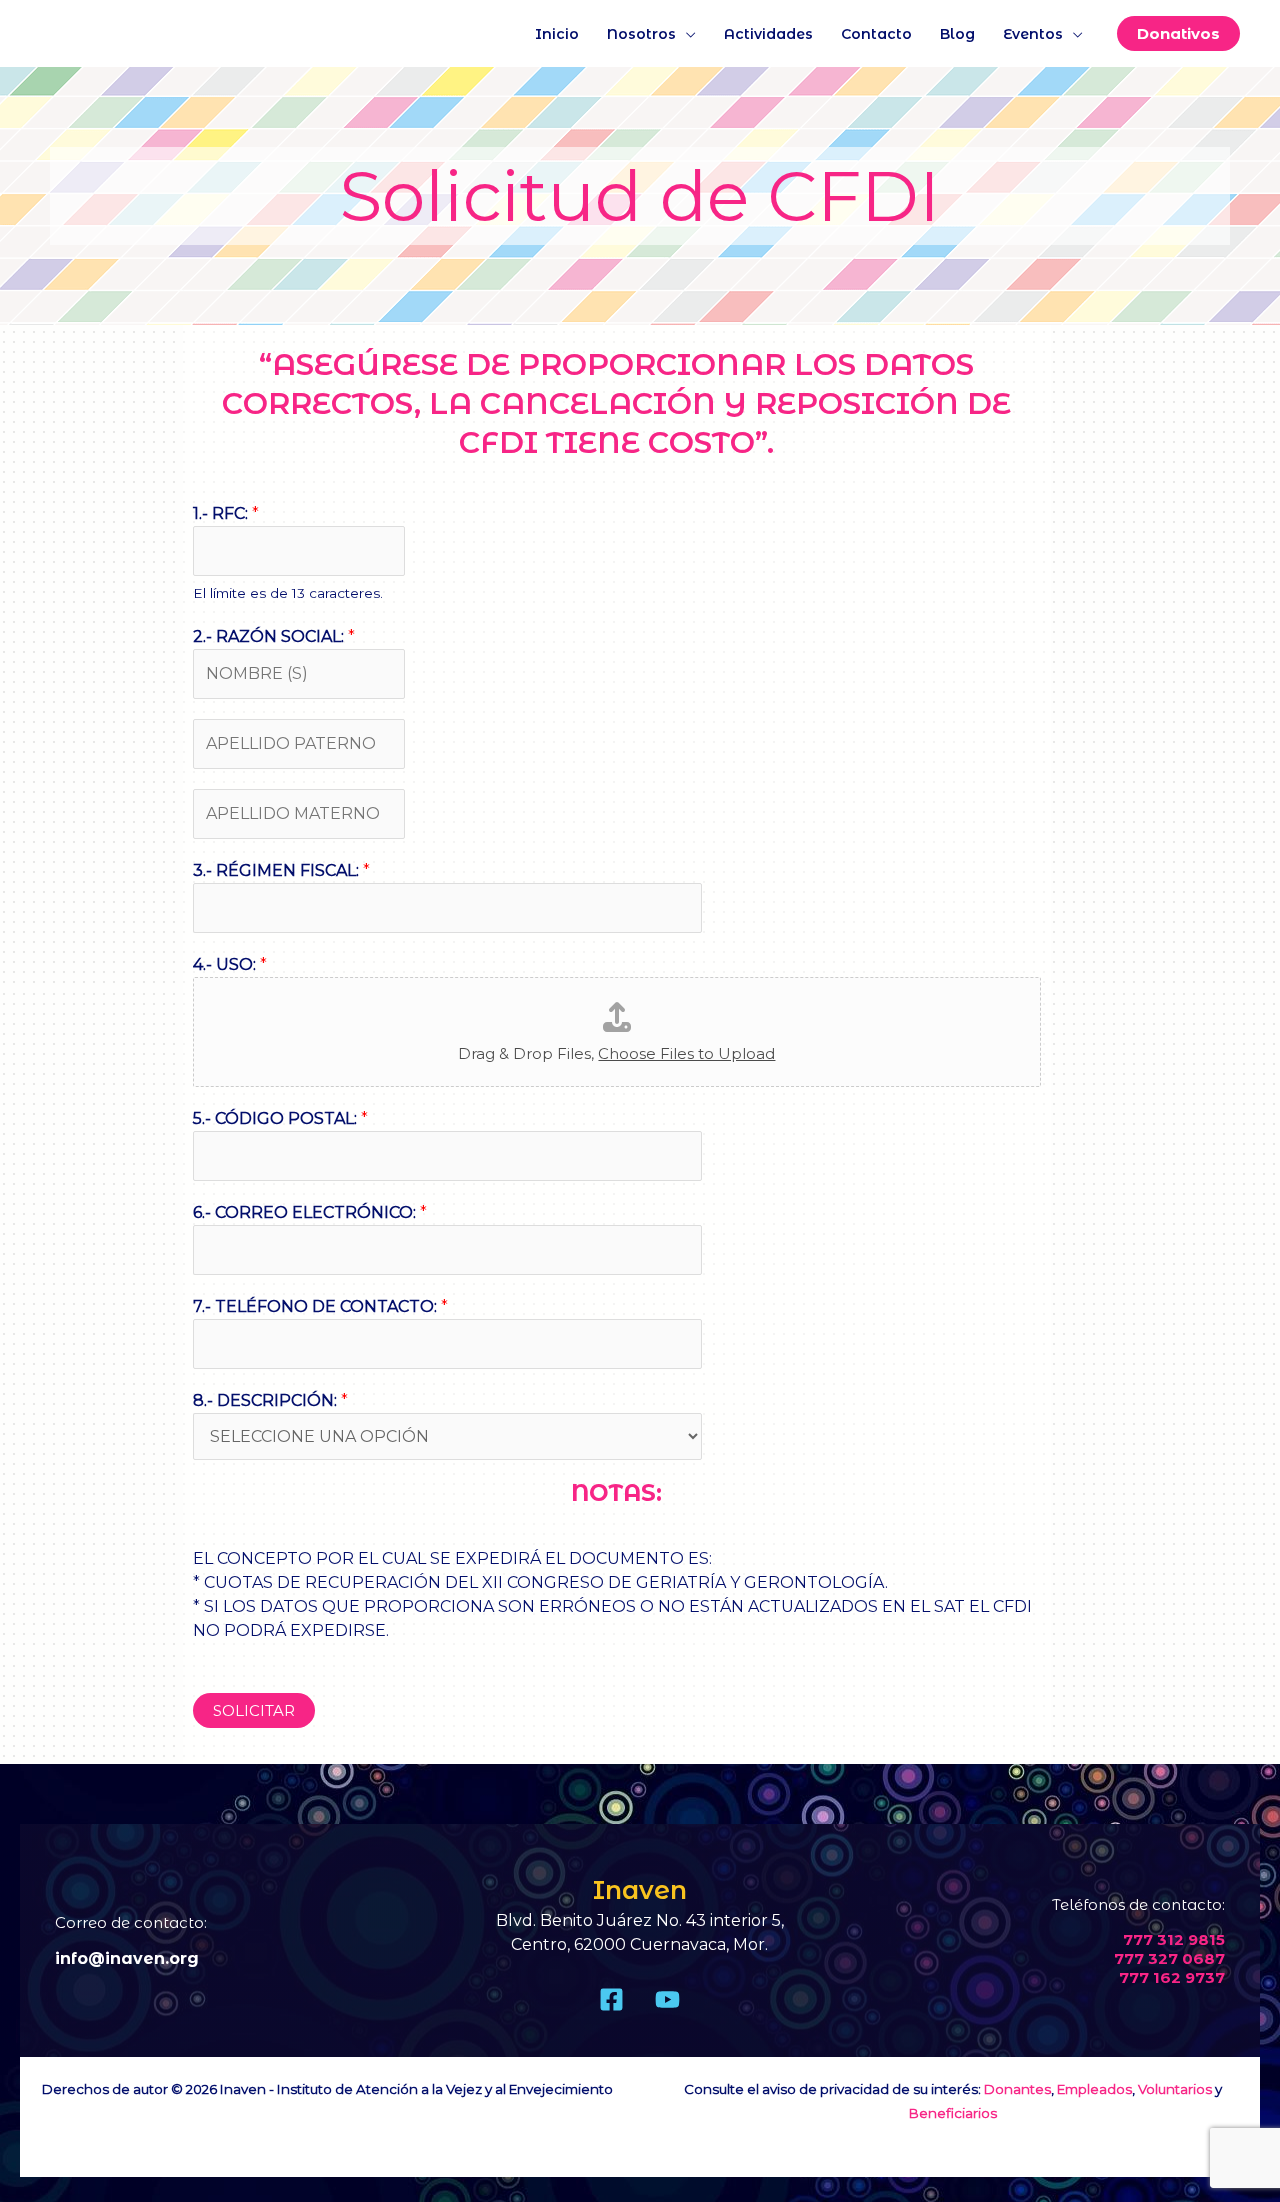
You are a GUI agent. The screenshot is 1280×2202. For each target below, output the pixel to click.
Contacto (876, 34)
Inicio (557, 34)
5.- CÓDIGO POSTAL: (280, 1118)
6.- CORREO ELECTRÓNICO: (310, 1212)
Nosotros (641, 34)
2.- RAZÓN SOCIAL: (274, 636)
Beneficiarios (953, 2113)
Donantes (1017, 2089)
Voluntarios (1175, 2089)
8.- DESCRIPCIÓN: (270, 1400)
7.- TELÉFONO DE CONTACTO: (320, 1306)
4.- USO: (230, 964)
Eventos (1033, 34)
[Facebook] (611, 1999)
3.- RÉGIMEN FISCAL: (281, 870)
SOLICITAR (254, 1710)
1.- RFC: (226, 513)
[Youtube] (667, 1999)
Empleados (1094, 2089)
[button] (1178, 33)
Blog (957, 34)
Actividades (768, 34)
